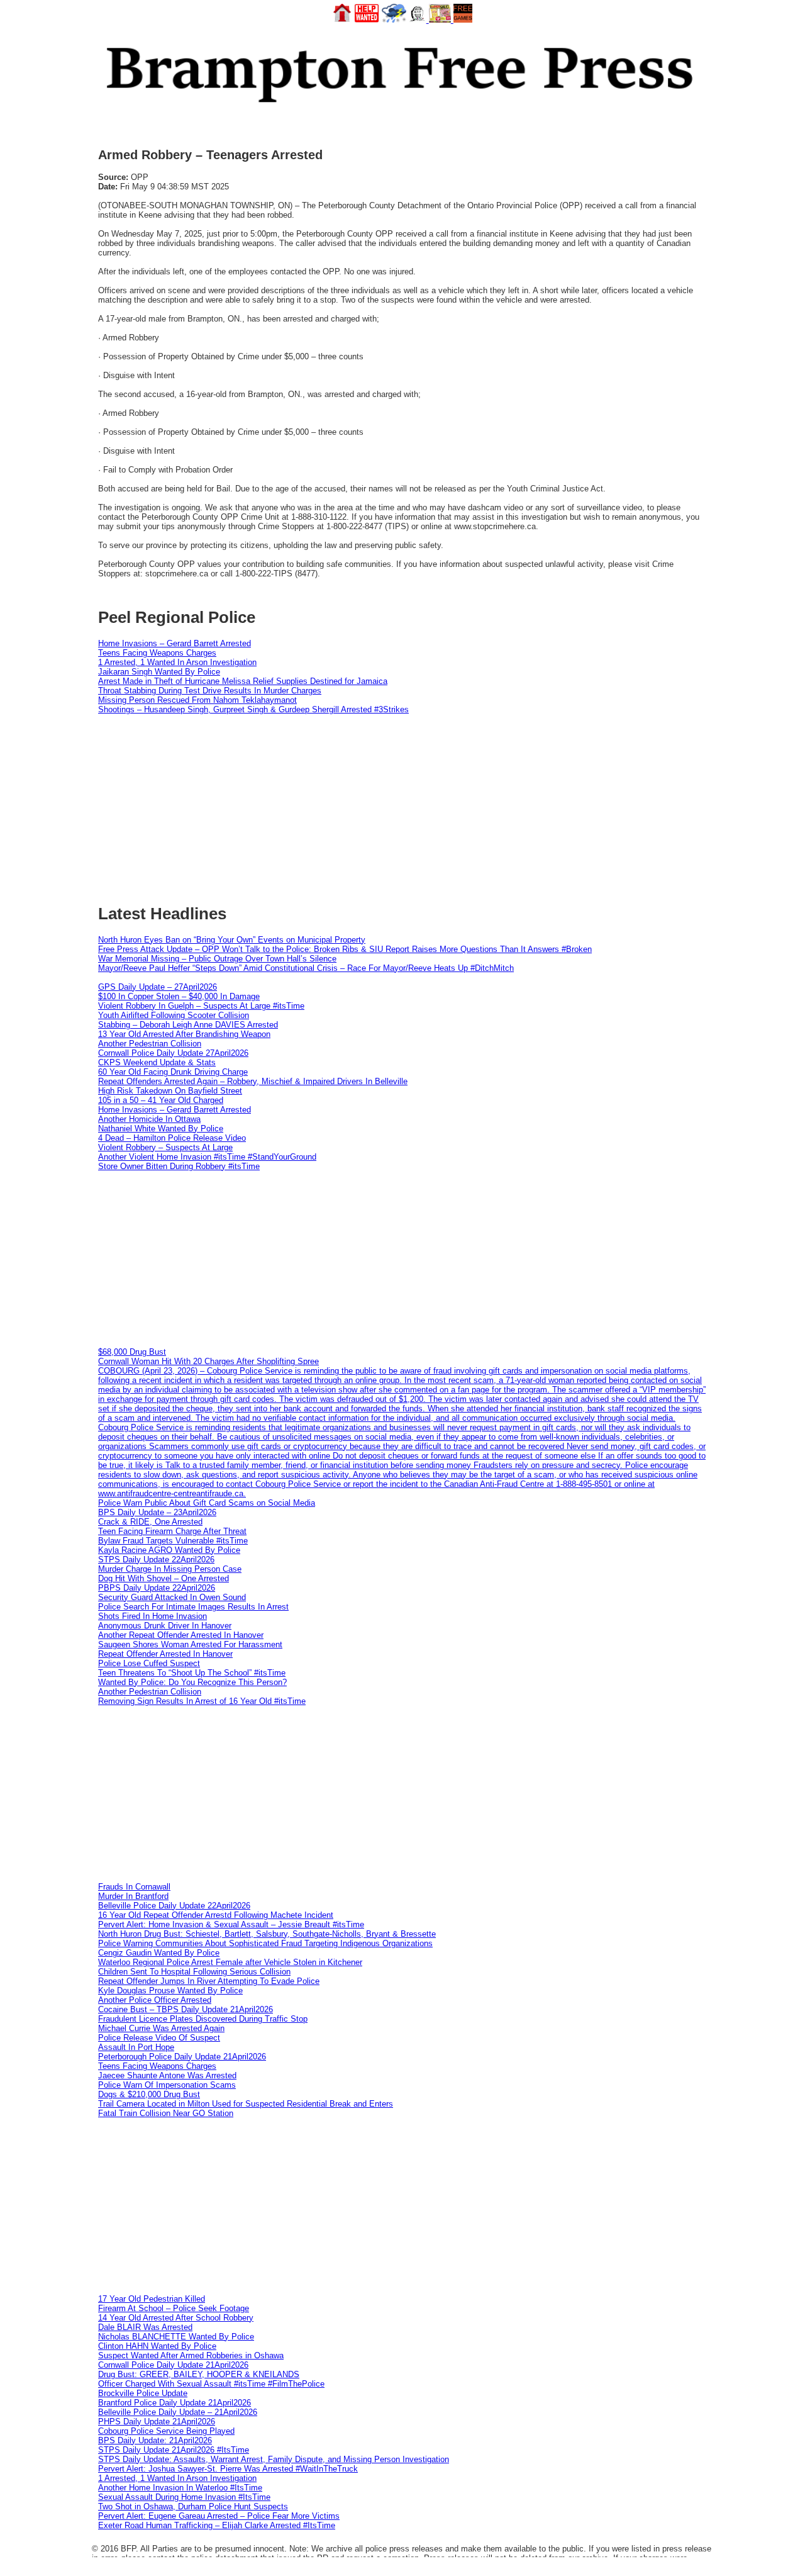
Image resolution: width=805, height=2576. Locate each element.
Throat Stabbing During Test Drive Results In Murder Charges (210, 691)
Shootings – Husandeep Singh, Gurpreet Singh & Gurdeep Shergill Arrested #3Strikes (253, 709)
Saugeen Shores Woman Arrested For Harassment (190, 1644)
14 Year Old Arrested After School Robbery (176, 2318)
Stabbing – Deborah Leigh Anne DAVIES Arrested (188, 1025)
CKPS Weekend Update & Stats (157, 1062)
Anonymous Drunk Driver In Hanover (165, 1626)
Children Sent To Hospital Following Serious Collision (194, 1972)
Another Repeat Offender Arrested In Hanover (181, 1635)
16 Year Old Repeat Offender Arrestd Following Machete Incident (216, 1915)
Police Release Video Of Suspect (159, 2038)
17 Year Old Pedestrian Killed (152, 2299)
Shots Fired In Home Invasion (153, 1616)
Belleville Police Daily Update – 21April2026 (178, 2412)
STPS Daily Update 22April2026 (156, 1560)
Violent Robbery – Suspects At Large (165, 1147)
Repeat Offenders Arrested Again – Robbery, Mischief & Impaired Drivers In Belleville (253, 1081)
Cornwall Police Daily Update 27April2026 (173, 1053)
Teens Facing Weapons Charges (157, 653)
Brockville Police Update (143, 2393)
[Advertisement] (402, 1259)
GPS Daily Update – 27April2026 (158, 987)
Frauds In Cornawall (134, 1887)
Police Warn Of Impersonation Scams (167, 2085)
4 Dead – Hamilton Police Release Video (172, 1138)
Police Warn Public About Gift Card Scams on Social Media (207, 1503)
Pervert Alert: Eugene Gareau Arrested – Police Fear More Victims (219, 2516)
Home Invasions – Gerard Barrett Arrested (175, 643)
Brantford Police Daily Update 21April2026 (175, 2403)
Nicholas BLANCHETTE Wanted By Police (176, 2337)
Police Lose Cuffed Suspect (149, 1663)
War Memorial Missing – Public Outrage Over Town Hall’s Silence (217, 959)
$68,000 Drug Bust (132, 1352)
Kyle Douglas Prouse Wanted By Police (170, 1991)
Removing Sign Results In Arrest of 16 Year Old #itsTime (202, 1701)
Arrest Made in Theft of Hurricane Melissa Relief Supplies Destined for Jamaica (243, 681)
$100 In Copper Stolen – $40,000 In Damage (179, 996)
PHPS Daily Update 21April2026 (157, 2422)
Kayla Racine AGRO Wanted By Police (169, 1550)
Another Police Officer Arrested (155, 2000)
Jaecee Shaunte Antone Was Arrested (167, 2075)
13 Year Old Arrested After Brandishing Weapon (184, 1034)
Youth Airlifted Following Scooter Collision (174, 1015)
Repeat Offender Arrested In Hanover (165, 1654)
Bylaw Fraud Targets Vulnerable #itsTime (173, 1541)
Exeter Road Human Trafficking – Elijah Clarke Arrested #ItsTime (217, 2525)
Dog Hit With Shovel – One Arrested (164, 1578)
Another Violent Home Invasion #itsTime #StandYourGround (207, 1157)
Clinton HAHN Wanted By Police (157, 2346)
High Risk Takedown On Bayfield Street (170, 1091)
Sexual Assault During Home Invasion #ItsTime (184, 2497)
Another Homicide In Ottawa (149, 1119)
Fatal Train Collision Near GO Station (166, 2113)
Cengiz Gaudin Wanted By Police (159, 1953)
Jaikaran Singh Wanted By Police (159, 672)
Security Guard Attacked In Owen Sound (172, 1597)
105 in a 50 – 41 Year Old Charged (161, 1100)
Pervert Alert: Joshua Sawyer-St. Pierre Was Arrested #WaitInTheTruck (228, 2469)
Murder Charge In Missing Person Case (170, 1569)
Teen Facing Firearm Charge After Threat (172, 1531)
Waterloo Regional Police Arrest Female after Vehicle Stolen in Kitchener (230, 1962)
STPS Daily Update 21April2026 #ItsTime (174, 2450)
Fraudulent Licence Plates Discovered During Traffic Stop (203, 2019)
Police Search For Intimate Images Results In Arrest (193, 1607)
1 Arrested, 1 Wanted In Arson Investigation (177, 662)
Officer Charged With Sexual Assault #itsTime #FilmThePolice (211, 2384)
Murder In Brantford (133, 1896)
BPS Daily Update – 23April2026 (157, 1512)
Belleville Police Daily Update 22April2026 (174, 1906)
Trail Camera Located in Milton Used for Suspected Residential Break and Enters (246, 2104)
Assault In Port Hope (136, 2047)
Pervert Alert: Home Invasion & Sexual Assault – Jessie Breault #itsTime (231, 1924)
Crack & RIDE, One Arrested (150, 1522)
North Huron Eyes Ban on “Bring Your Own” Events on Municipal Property (232, 940)
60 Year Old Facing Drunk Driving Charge (173, 1072)
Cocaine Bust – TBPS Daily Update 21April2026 (186, 2009)
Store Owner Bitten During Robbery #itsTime (179, 1166)
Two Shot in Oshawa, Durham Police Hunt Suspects (193, 2506)
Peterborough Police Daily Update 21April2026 (182, 2057)
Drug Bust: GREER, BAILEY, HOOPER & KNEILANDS (199, 2374)
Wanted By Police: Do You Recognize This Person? (192, 1682)
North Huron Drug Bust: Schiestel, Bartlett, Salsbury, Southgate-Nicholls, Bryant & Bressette (267, 1934)
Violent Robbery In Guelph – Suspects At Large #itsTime (201, 1006)
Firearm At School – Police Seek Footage (174, 2308)
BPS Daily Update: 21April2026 (155, 2440)
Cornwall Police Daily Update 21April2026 (173, 2365)
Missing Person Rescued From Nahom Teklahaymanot (197, 700)
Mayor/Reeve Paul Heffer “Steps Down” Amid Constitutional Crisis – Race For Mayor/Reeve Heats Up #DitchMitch (306, 968)
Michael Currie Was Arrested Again (161, 2028)
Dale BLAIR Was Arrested (145, 2327)
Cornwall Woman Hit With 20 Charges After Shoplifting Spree (208, 1361)
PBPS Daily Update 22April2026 (157, 1588)
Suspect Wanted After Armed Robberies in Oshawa (191, 2355)
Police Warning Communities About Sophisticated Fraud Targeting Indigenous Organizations (265, 1943)
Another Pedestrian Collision (150, 1044)
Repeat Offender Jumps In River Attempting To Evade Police (209, 1981)
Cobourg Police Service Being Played (166, 2431)
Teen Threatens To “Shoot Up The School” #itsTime (192, 1673)
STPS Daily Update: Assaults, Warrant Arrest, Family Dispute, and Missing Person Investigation (274, 2459)
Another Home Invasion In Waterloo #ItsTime (180, 2488)
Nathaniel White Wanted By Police (161, 1128)
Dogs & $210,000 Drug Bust (149, 2094)
